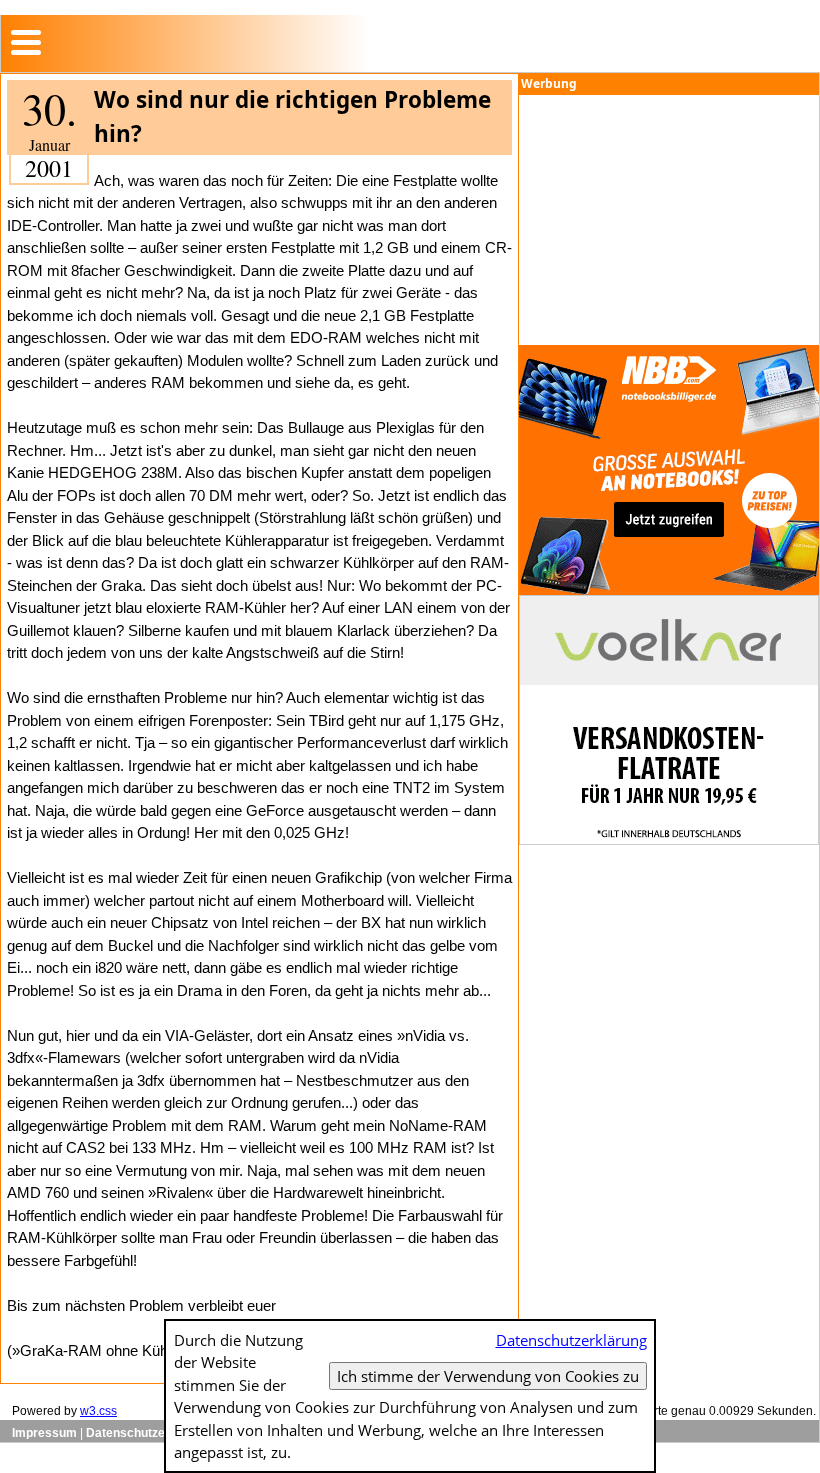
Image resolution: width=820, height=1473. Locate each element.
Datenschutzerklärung (149, 1433)
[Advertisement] (669, 220)
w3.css (98, 1411)
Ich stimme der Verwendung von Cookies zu (488, 1376)
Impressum (44, 1433)
